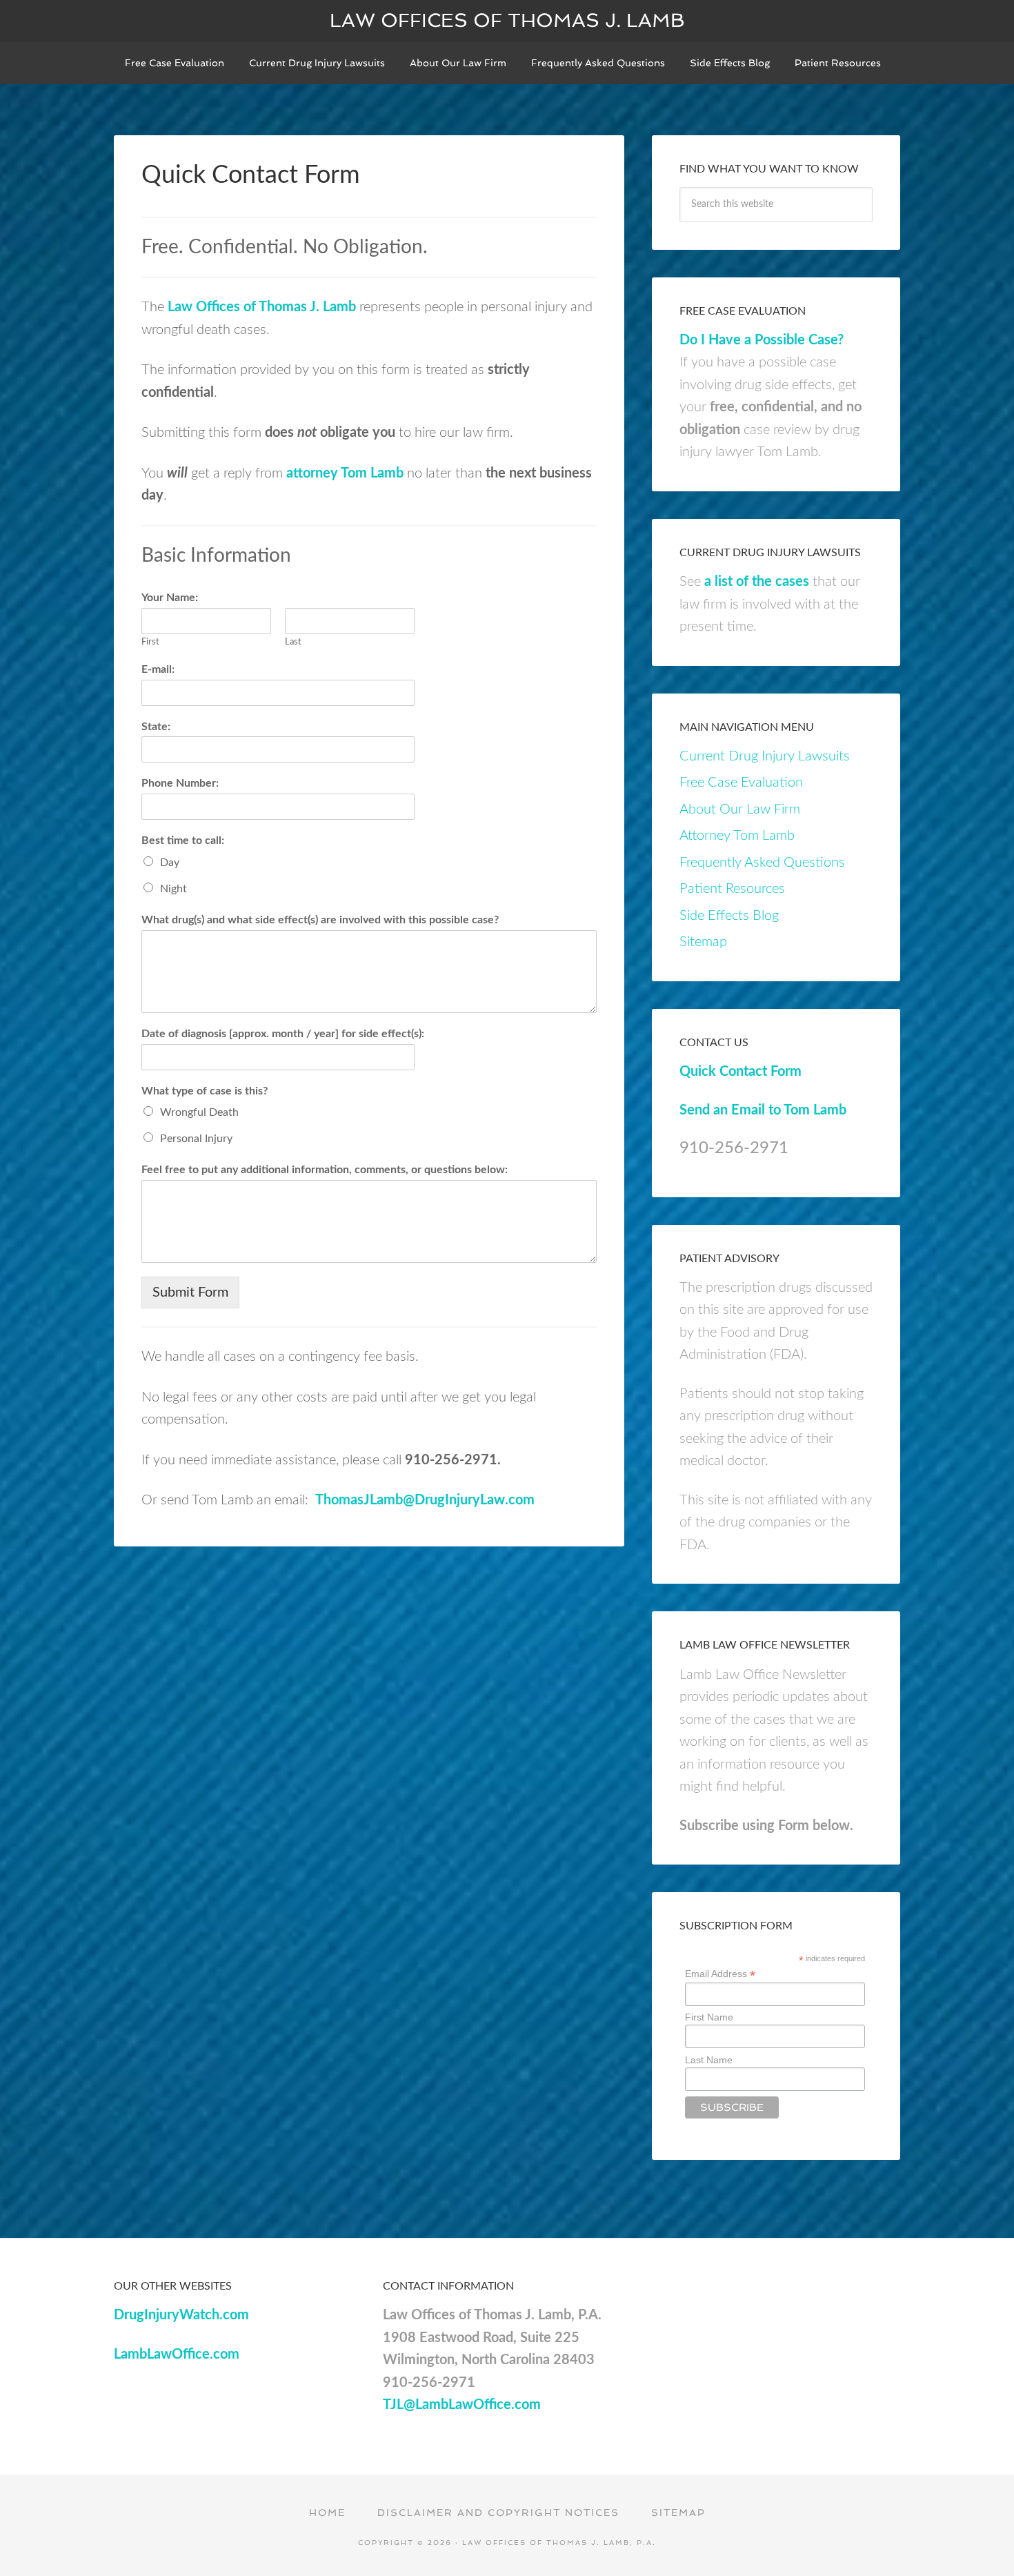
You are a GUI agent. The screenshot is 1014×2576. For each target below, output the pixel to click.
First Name (709, 2017)
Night (173, 889)
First (150, 642)
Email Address (720, 1974)
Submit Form (190, 1292)
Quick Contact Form (740, 1072)
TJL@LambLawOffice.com (462, 2405)
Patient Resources (732, 889)
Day (170, 863)
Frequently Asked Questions (762, 863)
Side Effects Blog (729, 916)
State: (156, 727)
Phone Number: (180, 783)
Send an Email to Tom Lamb (763, 1110)
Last (293, 642)
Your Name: (170, 598)
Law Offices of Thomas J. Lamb (507, 20)
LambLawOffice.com (177, 2354)
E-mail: (158, 669)
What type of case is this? (205, 1091)
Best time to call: (183, 840)
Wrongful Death (199, 1112)
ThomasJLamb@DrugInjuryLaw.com (425, 1500)
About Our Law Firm (740, 809)
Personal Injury (196, 1139)
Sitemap (703, 942)
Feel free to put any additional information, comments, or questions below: (325, 1170)
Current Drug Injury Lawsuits (765, 756)
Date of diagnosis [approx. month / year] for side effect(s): (283, 1034)
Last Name (709, 2060)
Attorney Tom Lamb (737, 836)
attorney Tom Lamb (345, 473)
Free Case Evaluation (741, 783)
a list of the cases (757, 582)
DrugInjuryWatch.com (181, 2315)
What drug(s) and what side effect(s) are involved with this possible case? (320, 920)
